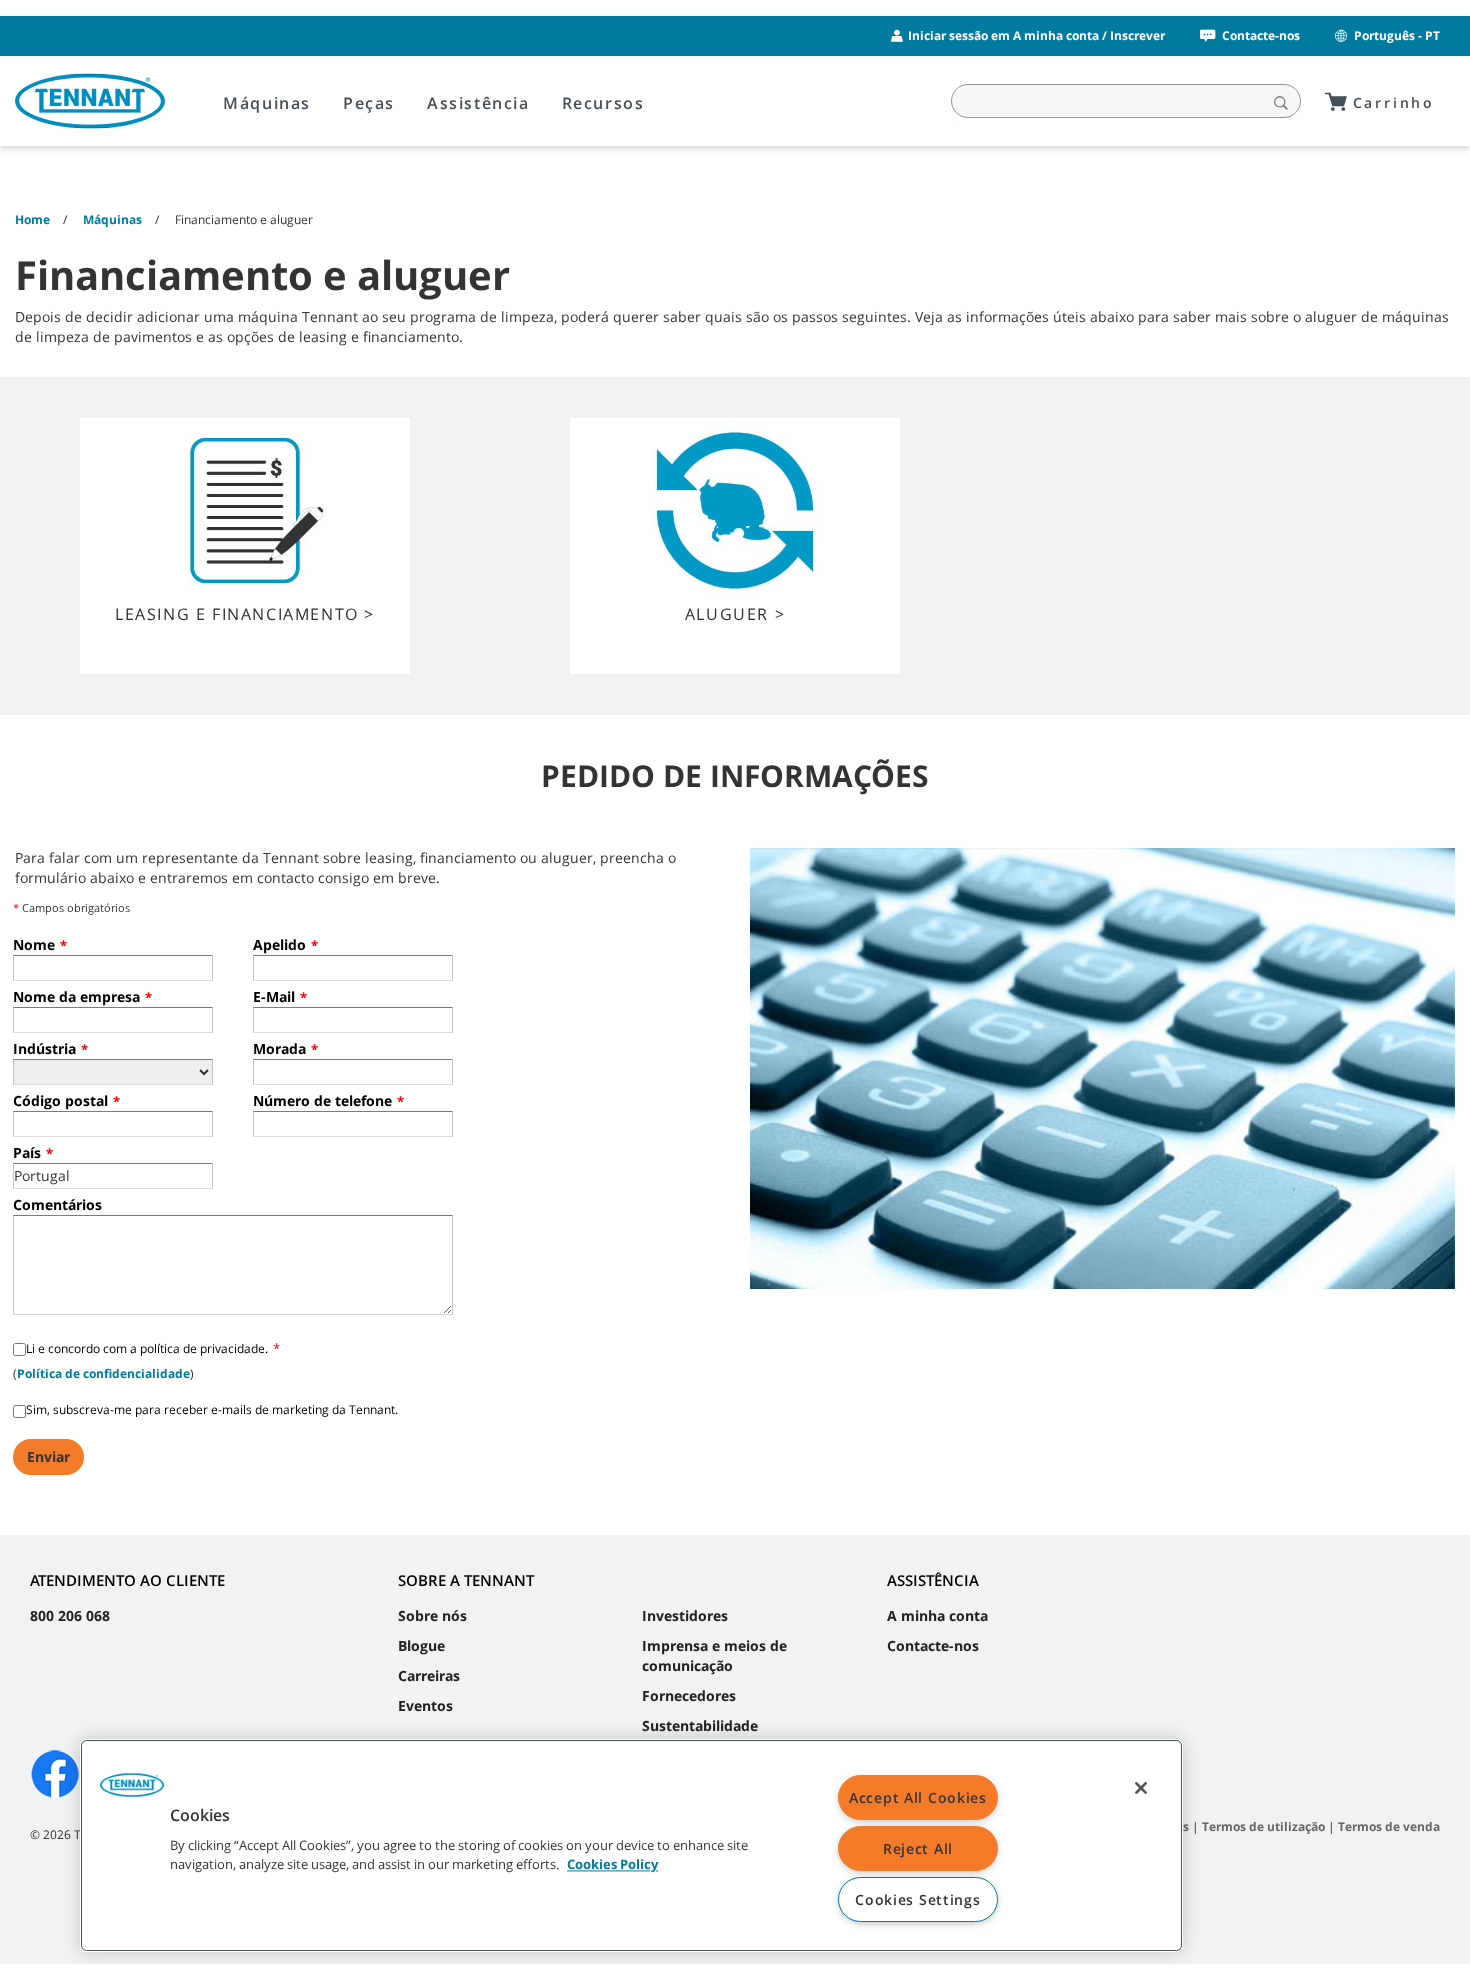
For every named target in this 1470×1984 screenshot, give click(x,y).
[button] (132, 1792)
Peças (369, 103)
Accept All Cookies (918, 1797)
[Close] (1141, 1788)
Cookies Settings (918, 1899)
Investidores (685, 1615)
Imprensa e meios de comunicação (714, 1655)
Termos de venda (1389, 1826)
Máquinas (267, 103)
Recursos (603, 103)
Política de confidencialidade (103, 1373)
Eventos (425, 1705)
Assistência (478, 103)
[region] (631, 1845)
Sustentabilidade (700, 1725)
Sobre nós (432, 1615)
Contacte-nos (1261, 35)
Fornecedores (689, 1695)
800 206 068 (70, 1615)
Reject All (918, 1848)
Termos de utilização (1263, 1826)
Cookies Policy (612, 1865)
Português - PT (1397, 35)
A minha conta (937, 1615)
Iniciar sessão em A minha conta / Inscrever (1036, 35)
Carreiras (429, 1675)
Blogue (421, 1645)
